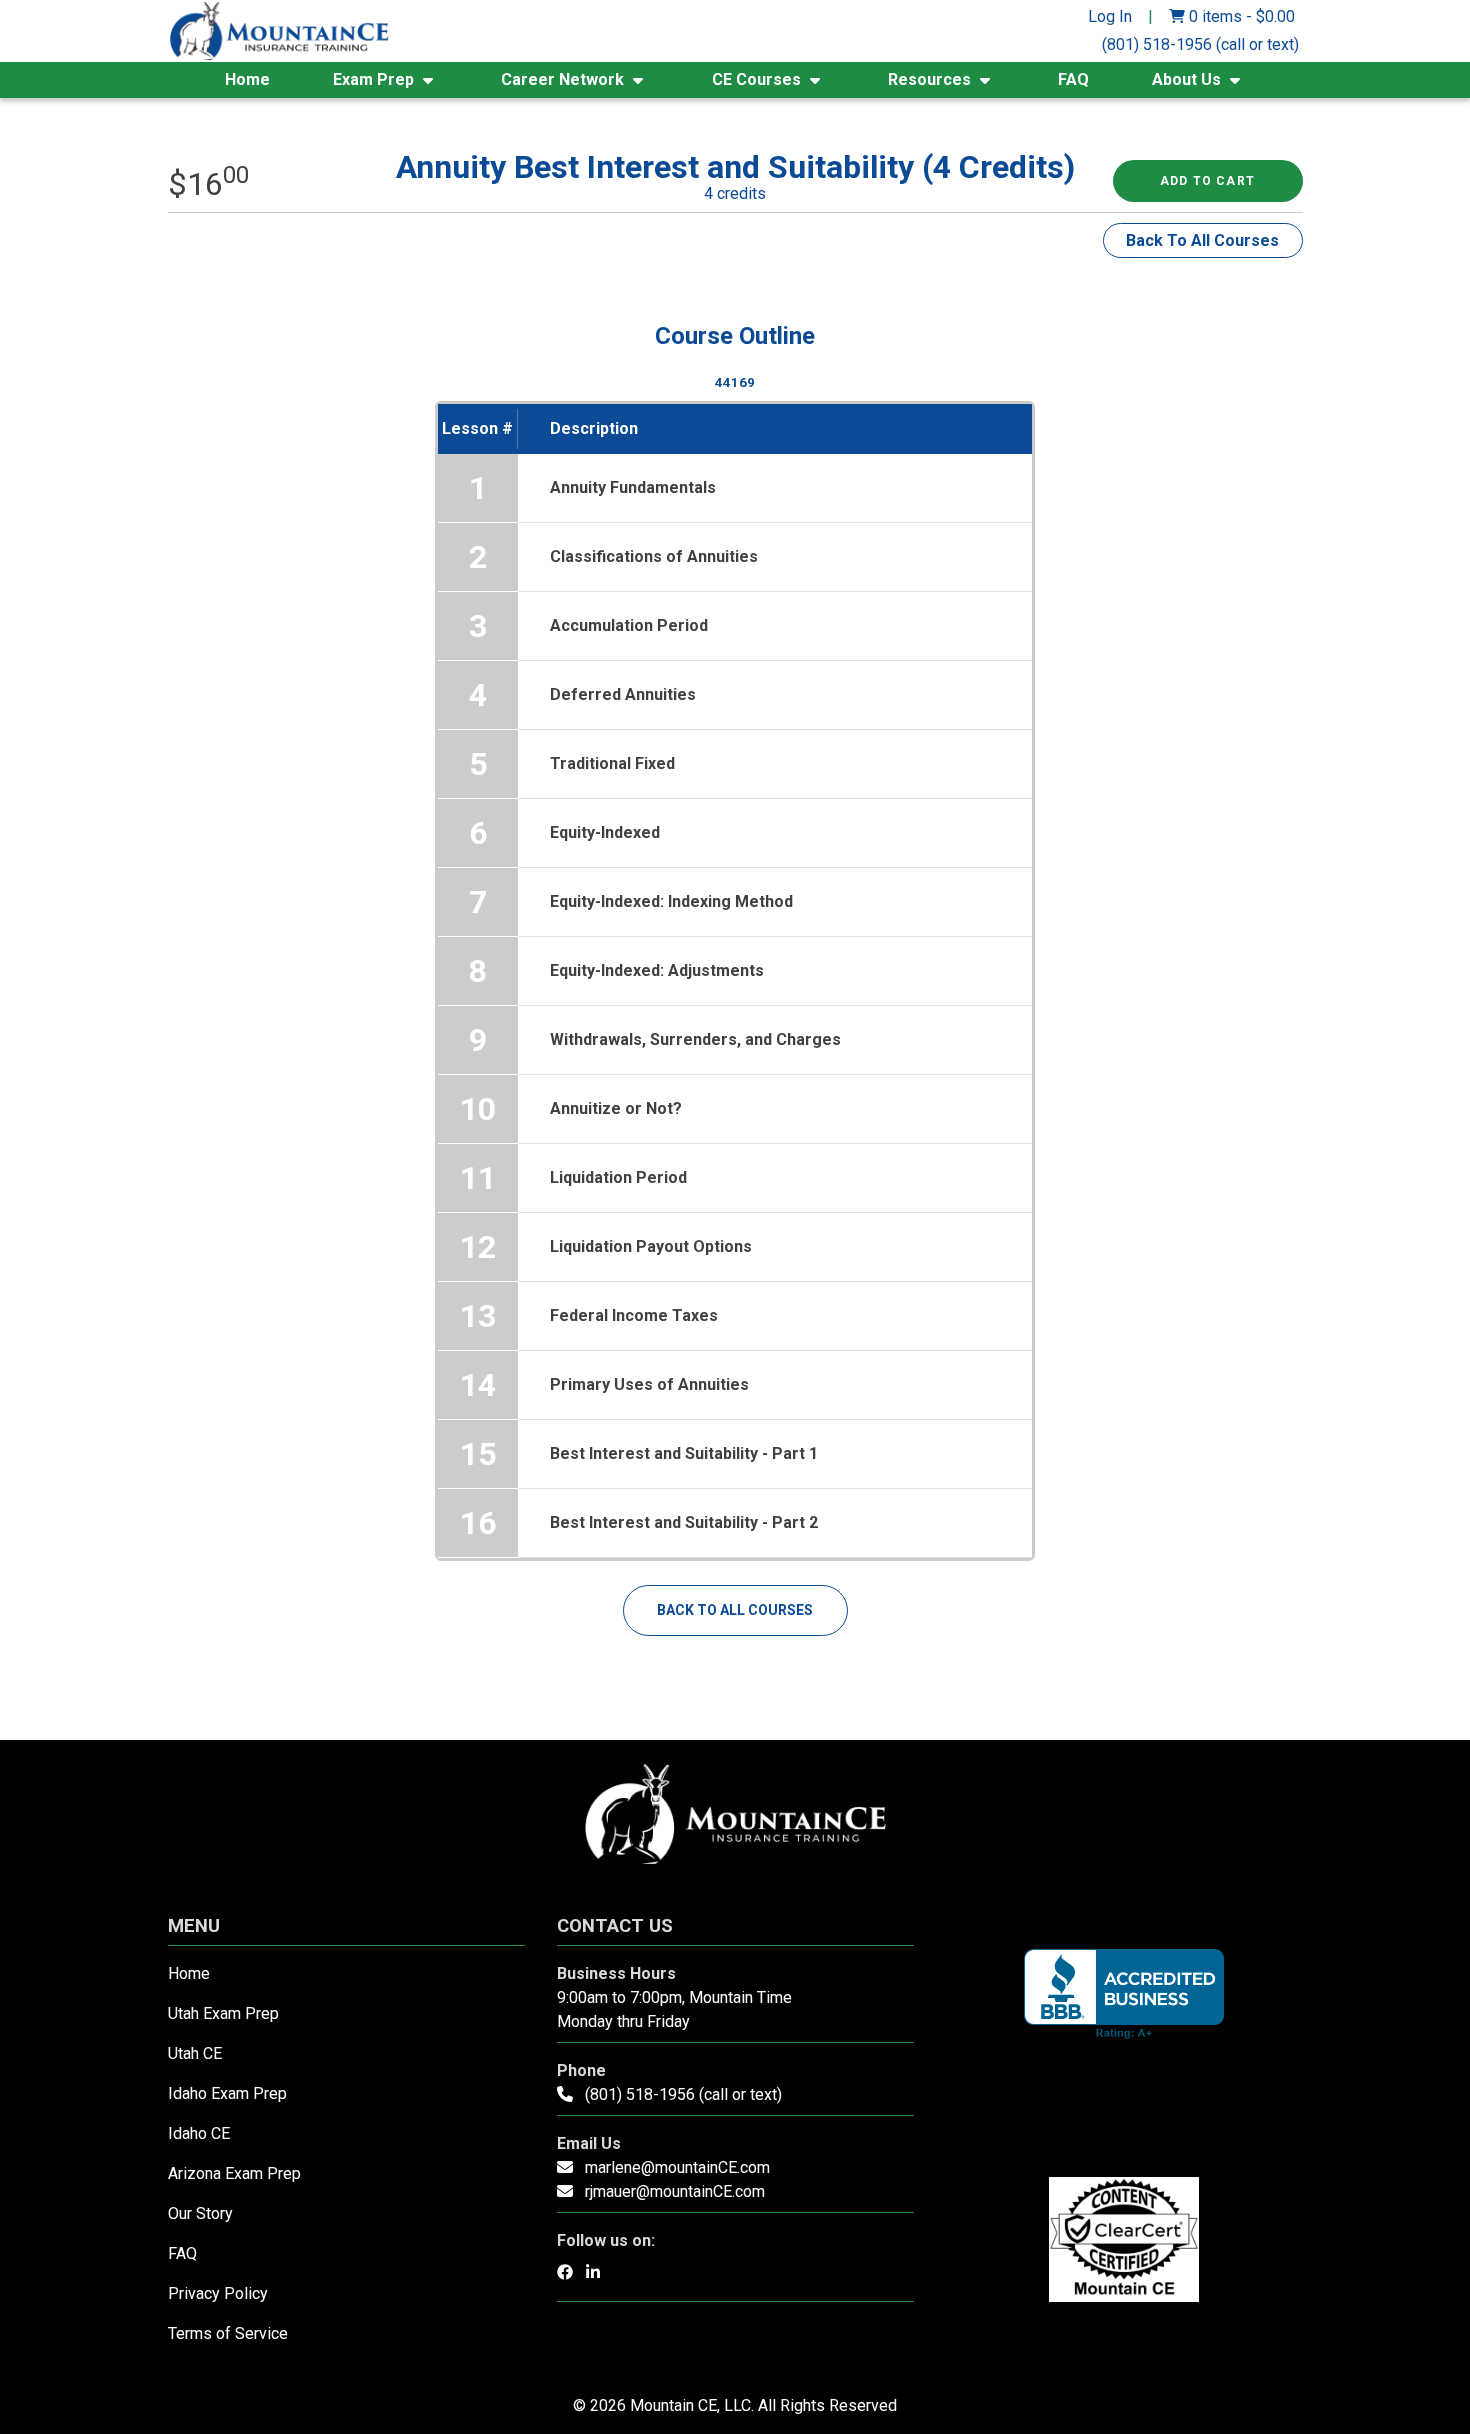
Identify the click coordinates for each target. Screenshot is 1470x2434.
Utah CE (195, 2053)
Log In (1110, 16)
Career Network (562, 79)
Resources (929, 79)
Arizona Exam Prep (234, 2173)
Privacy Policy (218, 2293)
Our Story (200, 2213)
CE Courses (756, 79)
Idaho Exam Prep (227, 2093)
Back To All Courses (1202, 240)
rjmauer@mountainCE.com (675, 2191)
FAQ (1073, 79)
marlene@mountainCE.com (677, 2167)
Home (247, 79)
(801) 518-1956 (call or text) (1200, 44)
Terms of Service (228, 2333)
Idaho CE (199, 2133)
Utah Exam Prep (223, 2013)
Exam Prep (373, 79)
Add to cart (1207, 181)
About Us (1186, 79)
